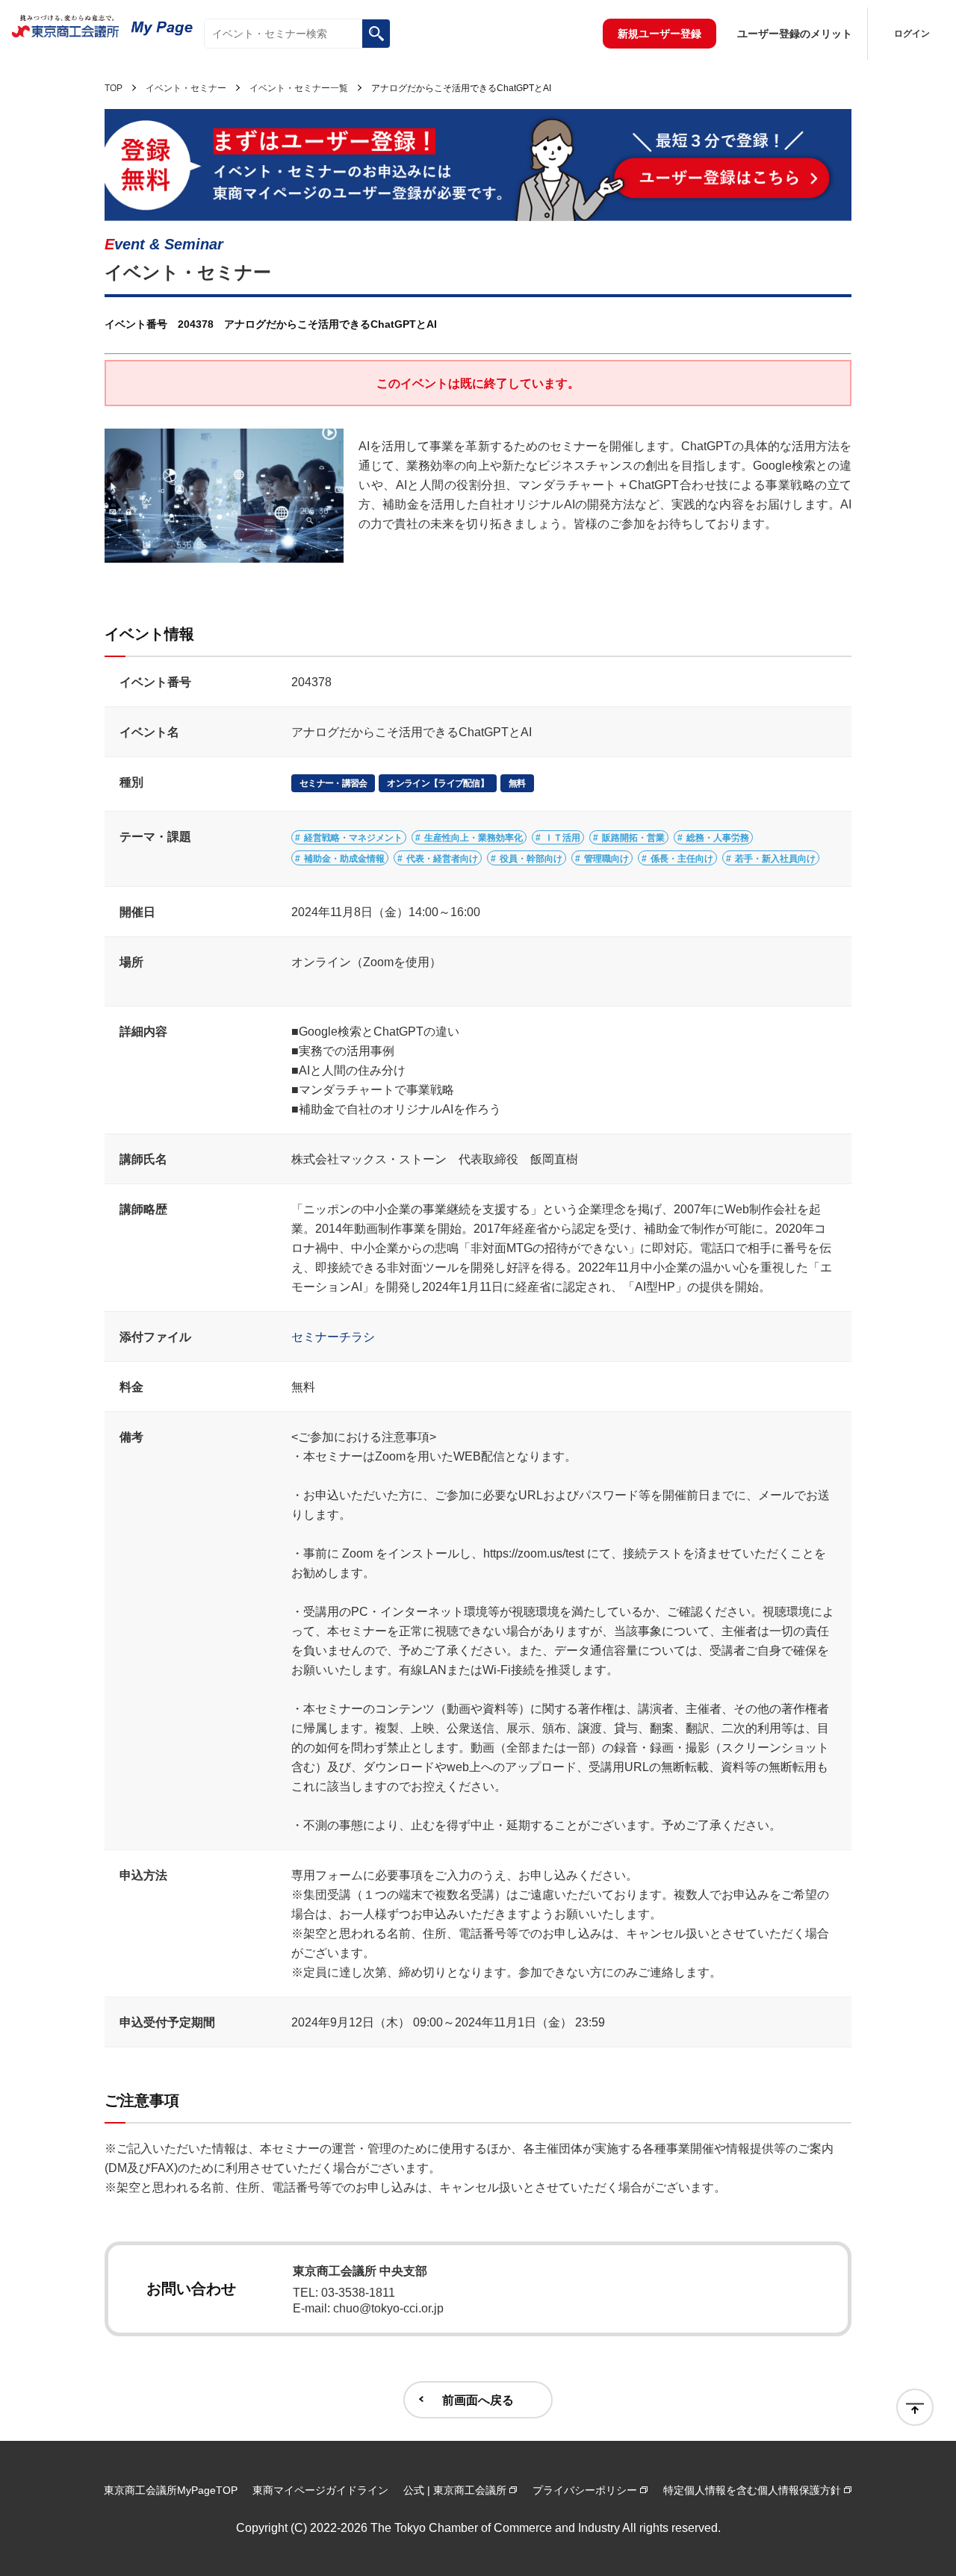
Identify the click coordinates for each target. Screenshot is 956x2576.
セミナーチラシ (333, 1337)
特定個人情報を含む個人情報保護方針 (752, 2490)
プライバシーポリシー (585, 2490)
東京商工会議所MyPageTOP (171, 2490)
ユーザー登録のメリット (795, 34)
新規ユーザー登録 (659, 34)
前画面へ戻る (478, 2400)
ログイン (912, 34)
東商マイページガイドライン (320, 2490)
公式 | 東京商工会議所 (455, 2490)
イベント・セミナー (186, 88)
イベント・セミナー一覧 (299, 88)
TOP (114, 88)
